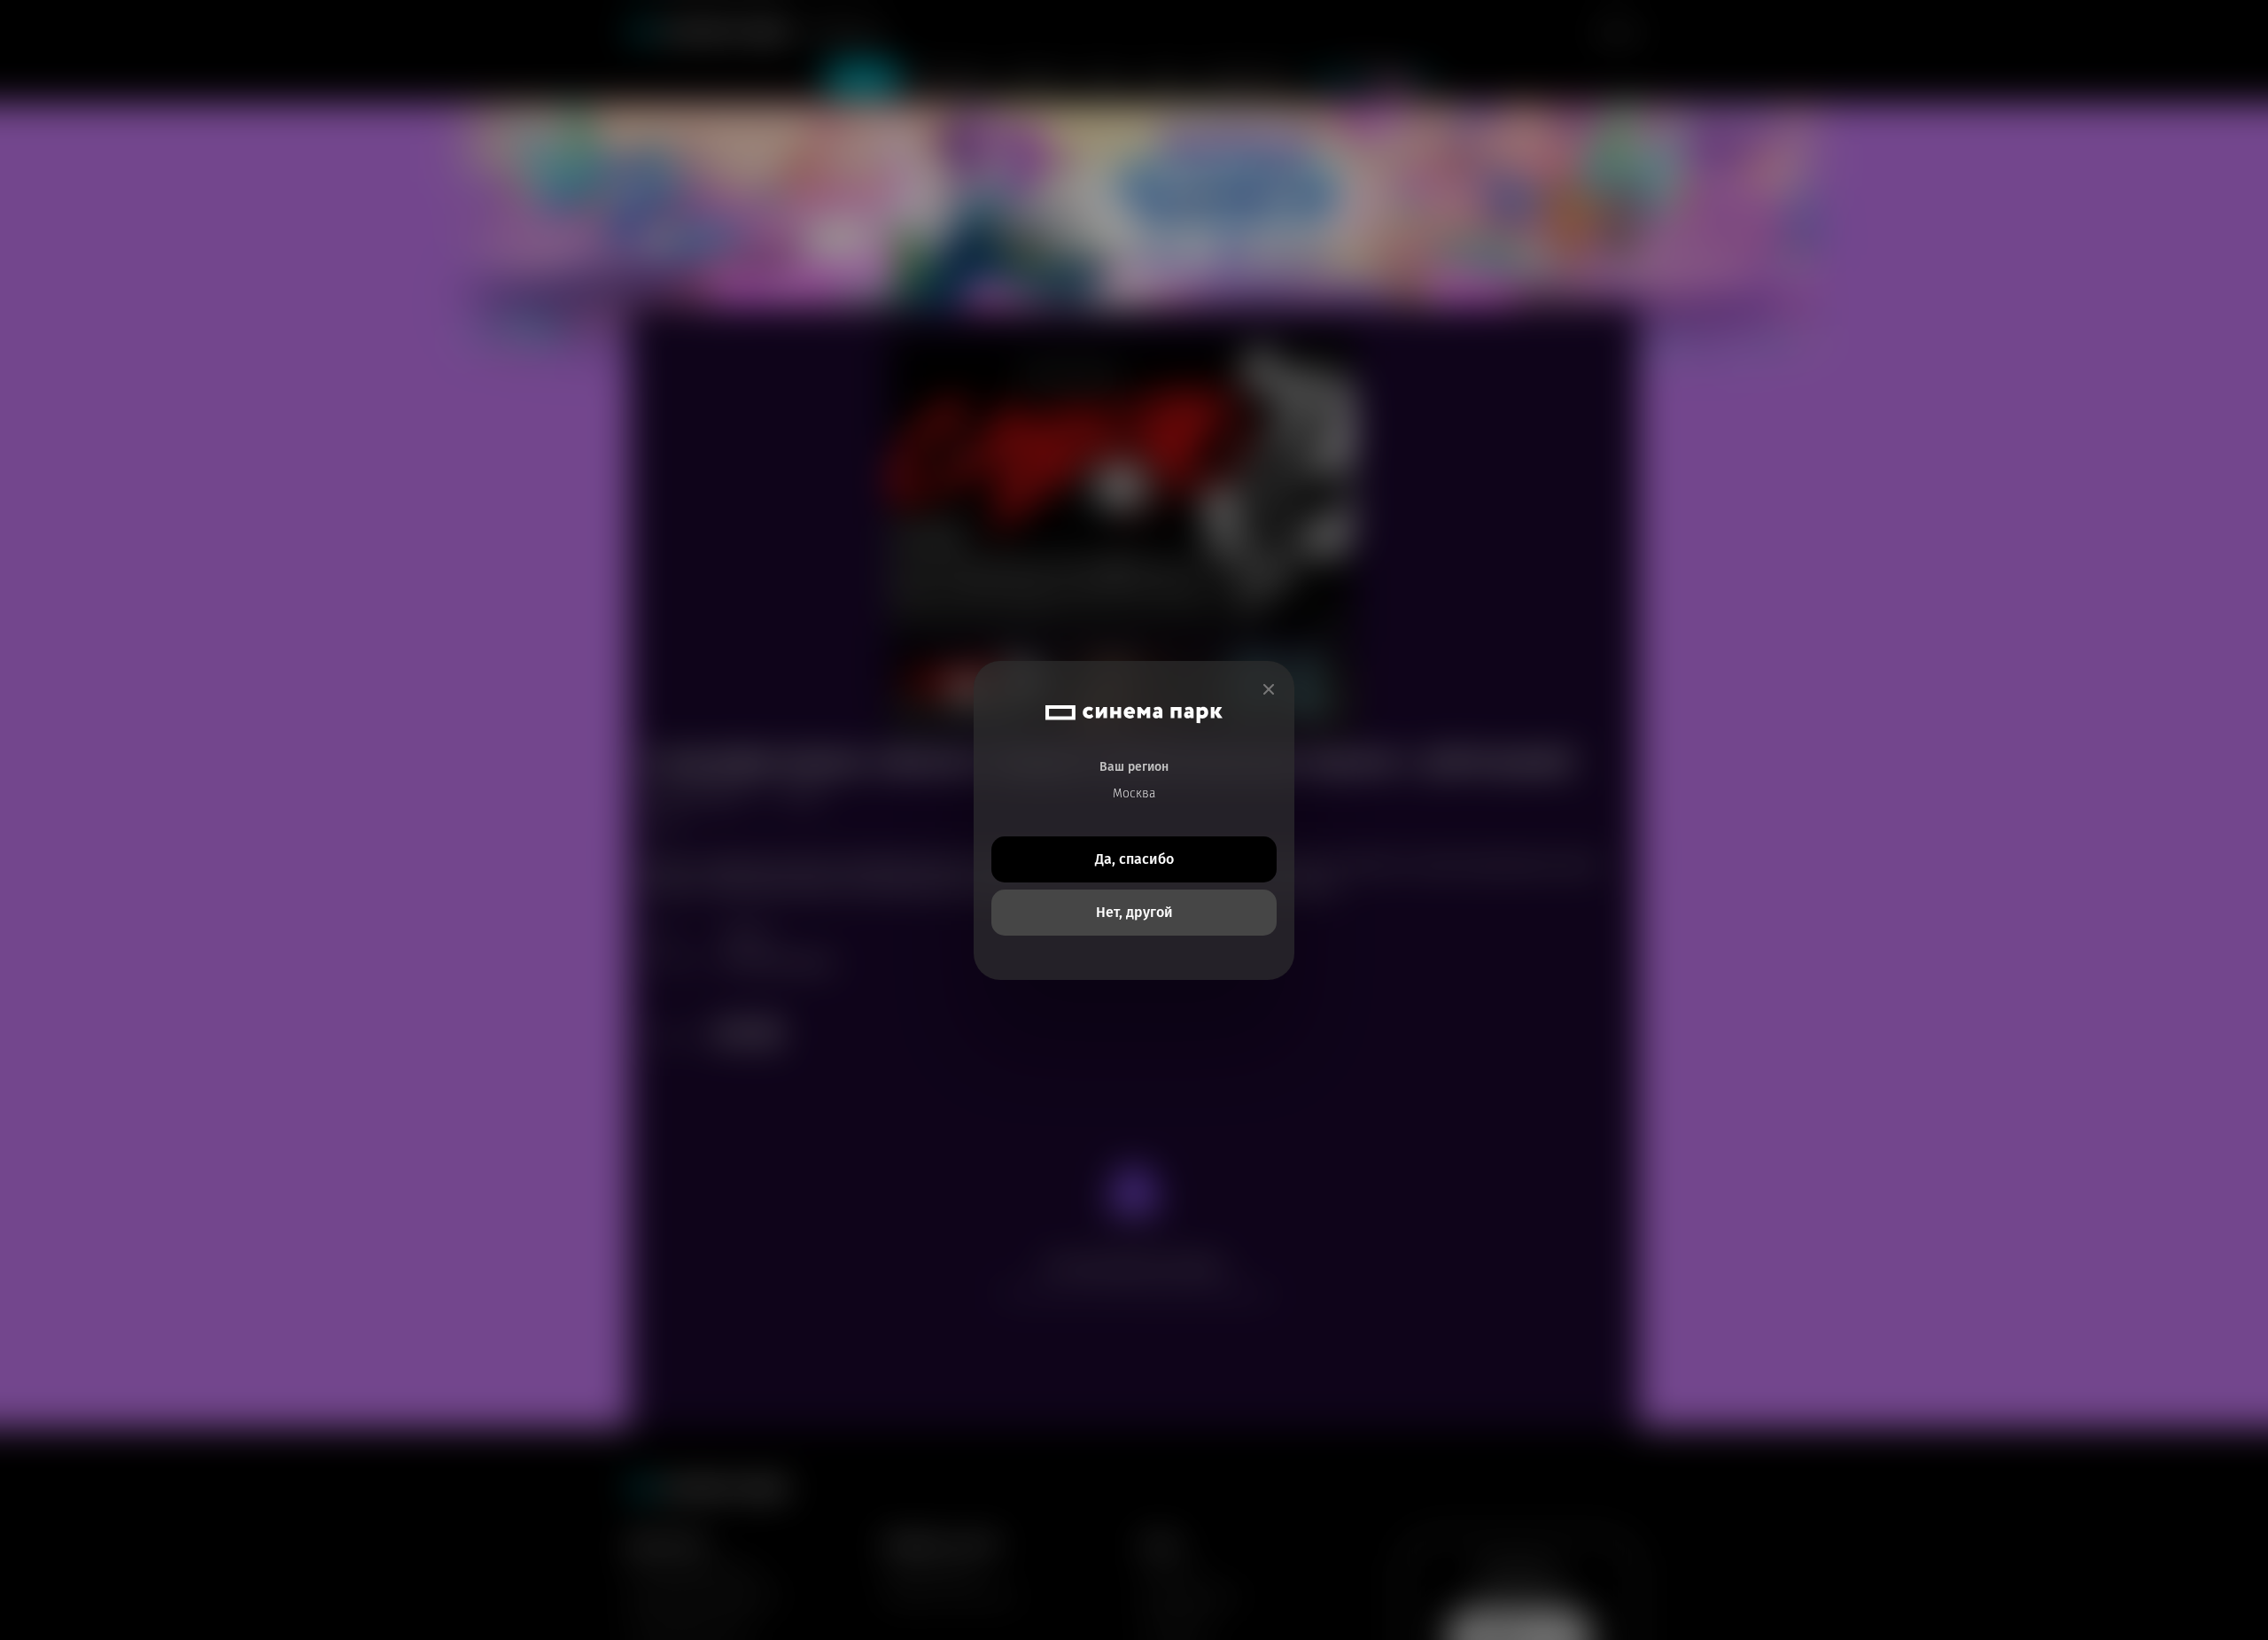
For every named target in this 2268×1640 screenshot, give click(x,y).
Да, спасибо (1134, 859)
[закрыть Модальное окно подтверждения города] (1269, 690)
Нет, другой (1134, 912)
